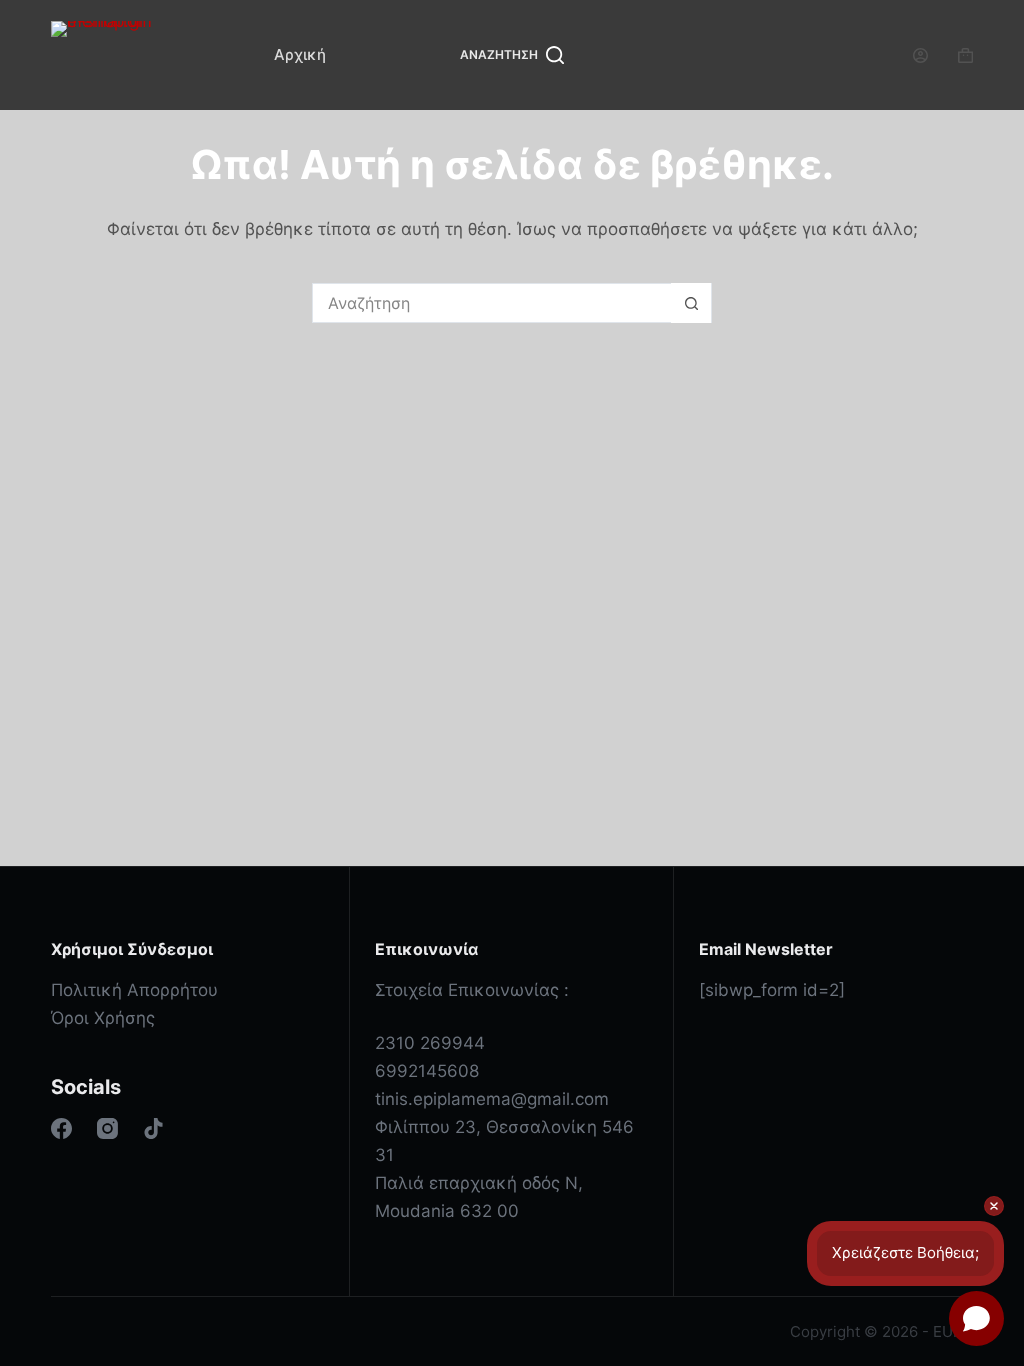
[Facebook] (61, 1128)
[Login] (920, 55)
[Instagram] (107, 1128)
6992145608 (427, 1071)
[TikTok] (153, 1128)
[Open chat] (976, 1318)
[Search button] (691, 303)
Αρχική (300, 54)
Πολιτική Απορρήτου (134, 990)
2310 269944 (430, 1043)
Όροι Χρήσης (103, 1018)
